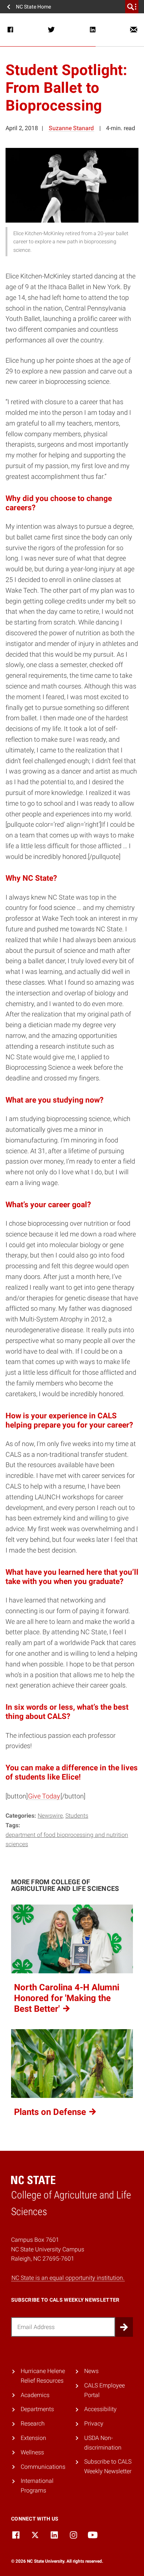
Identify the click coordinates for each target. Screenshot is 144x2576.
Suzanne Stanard (71, 128)
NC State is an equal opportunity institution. (68, 2278)
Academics (35, 2395)
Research (33, 2423)
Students (77, 1816)
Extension (33, 2438)
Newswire (50, 1816)
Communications (43, 2467)
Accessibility (100, 2409)
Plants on (51, 2112)
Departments (37, 2409)
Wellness (32, 2452)
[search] (132, 7)
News (91, 2371)
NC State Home (33, 7)
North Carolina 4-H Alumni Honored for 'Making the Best (67, 1998)
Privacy (94, 2423)
